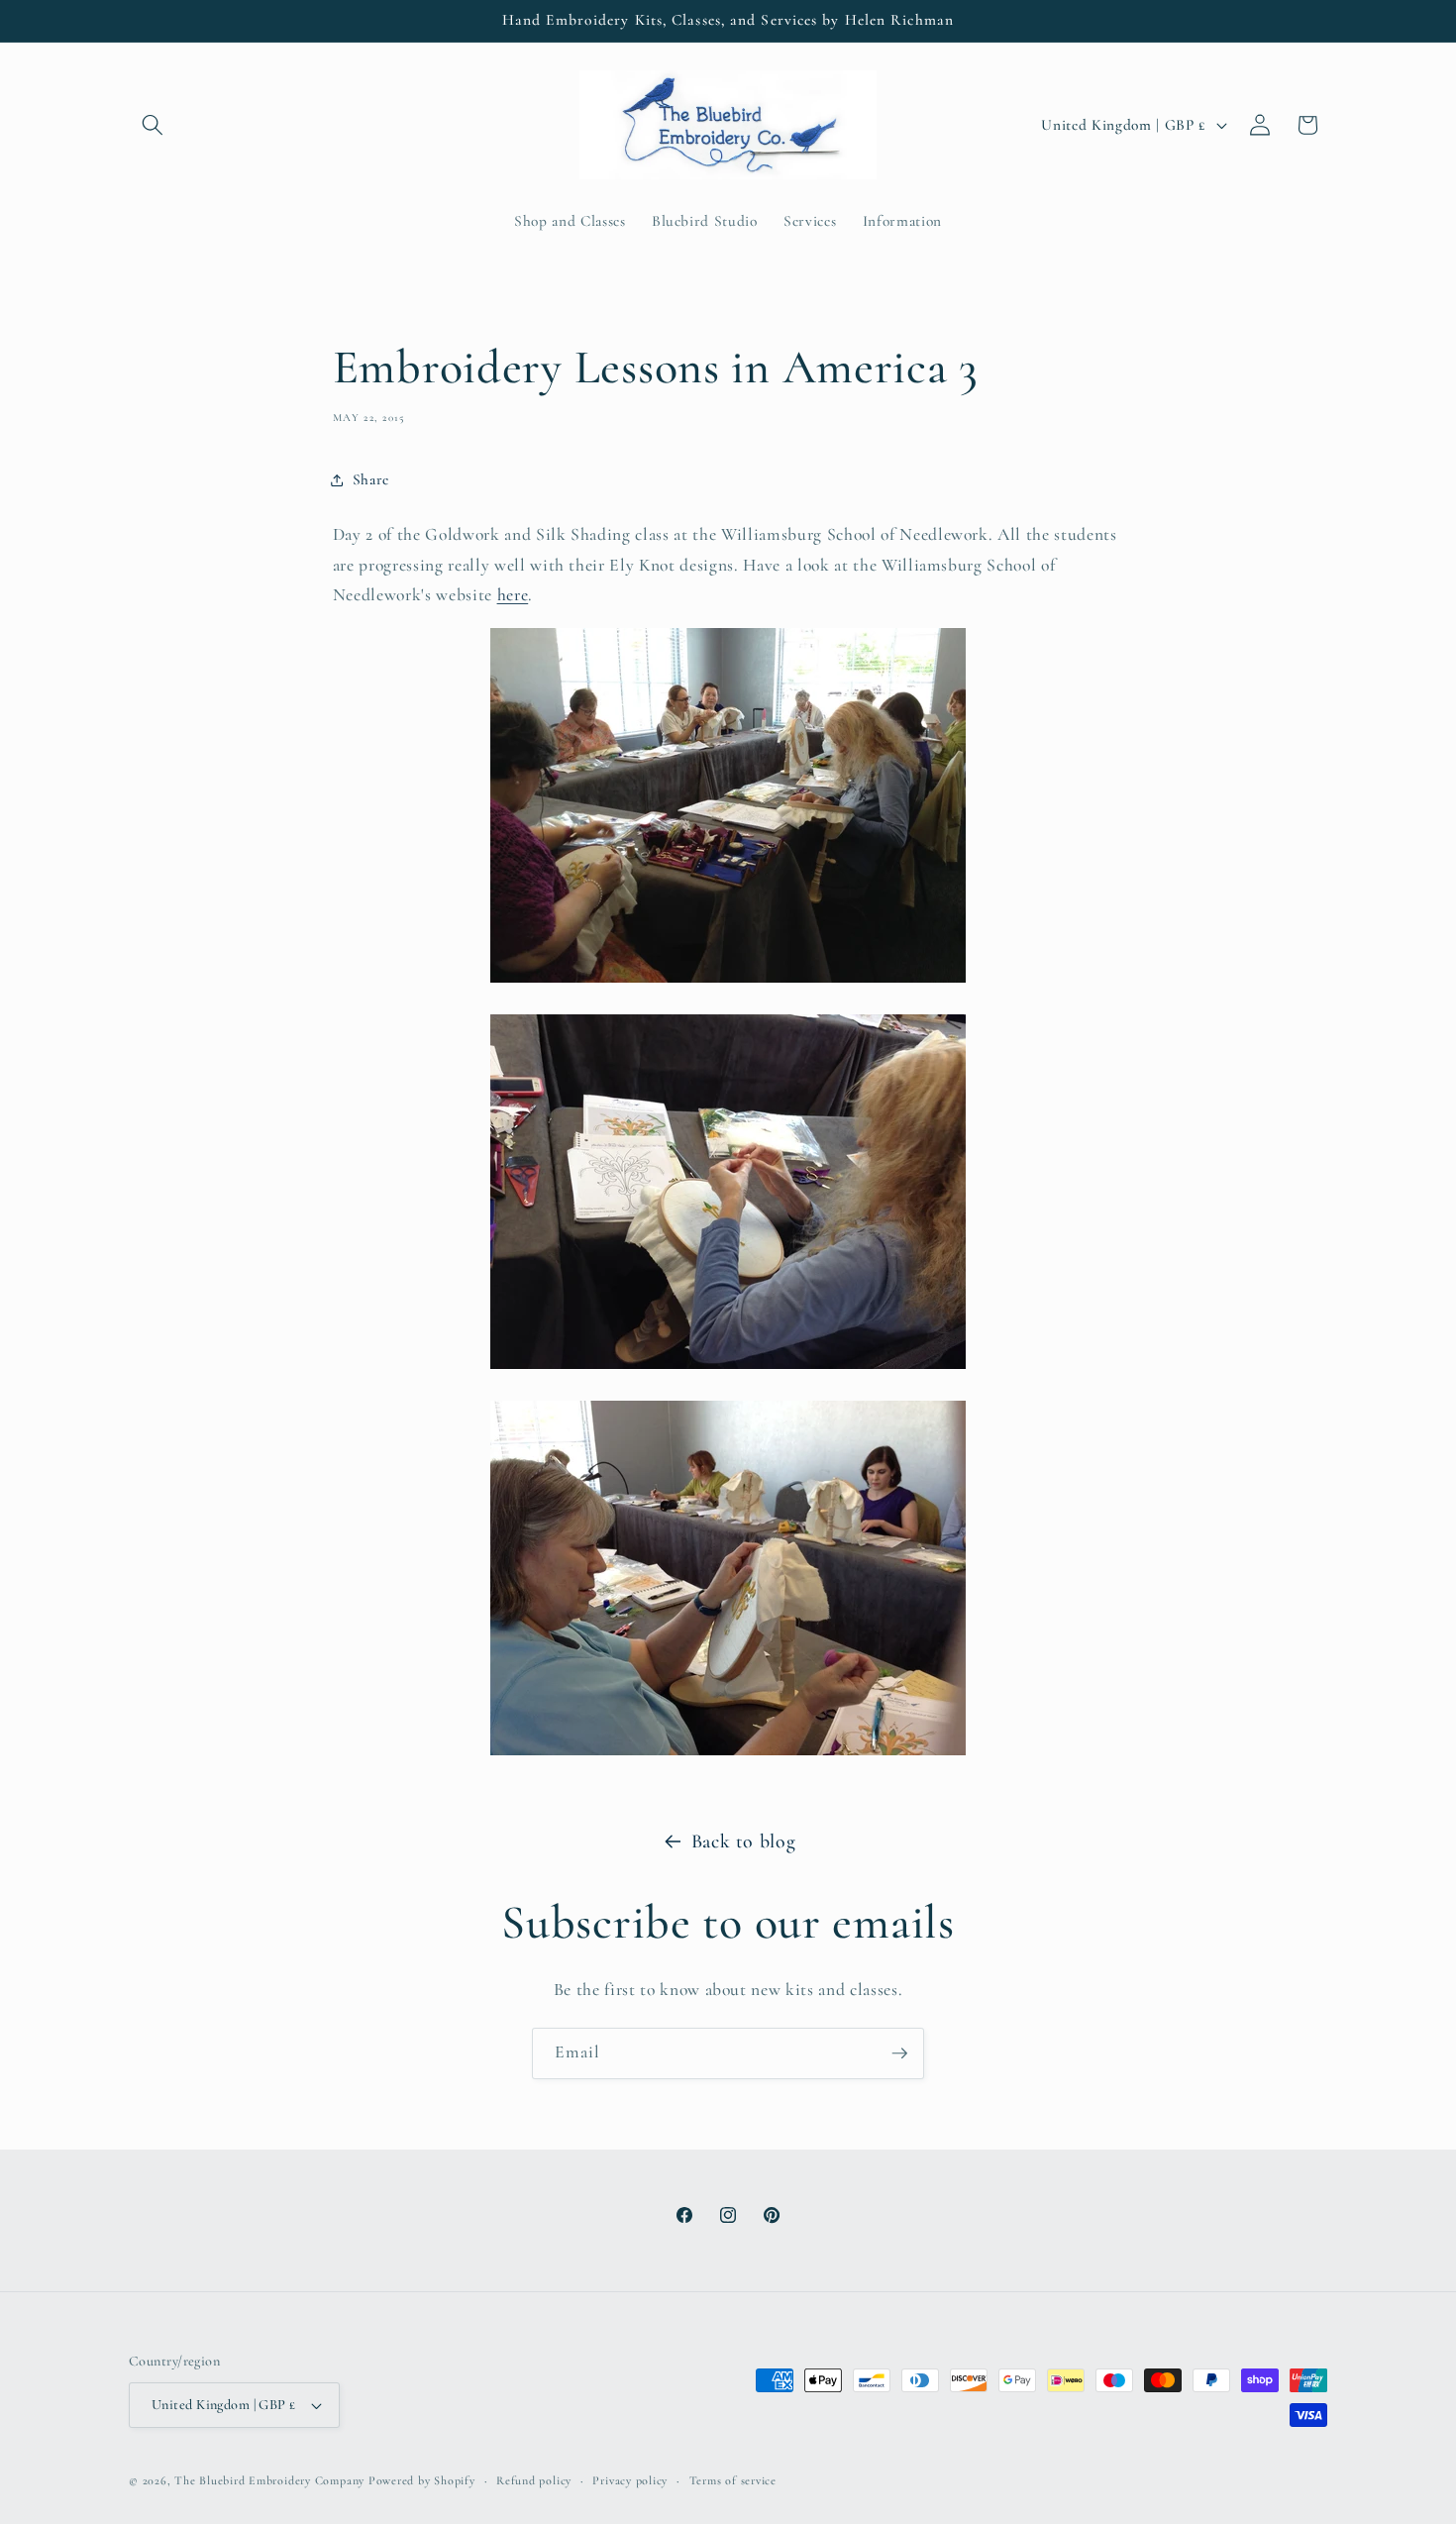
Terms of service (733, 2480)
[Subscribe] (899, 2053)
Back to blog (744, 1841)
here (513, 595)
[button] (153, 125)
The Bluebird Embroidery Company (269, 2480)
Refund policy (534, 2480)
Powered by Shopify (422, 2480)
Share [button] (371, 479)
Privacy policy (630, 2480)
